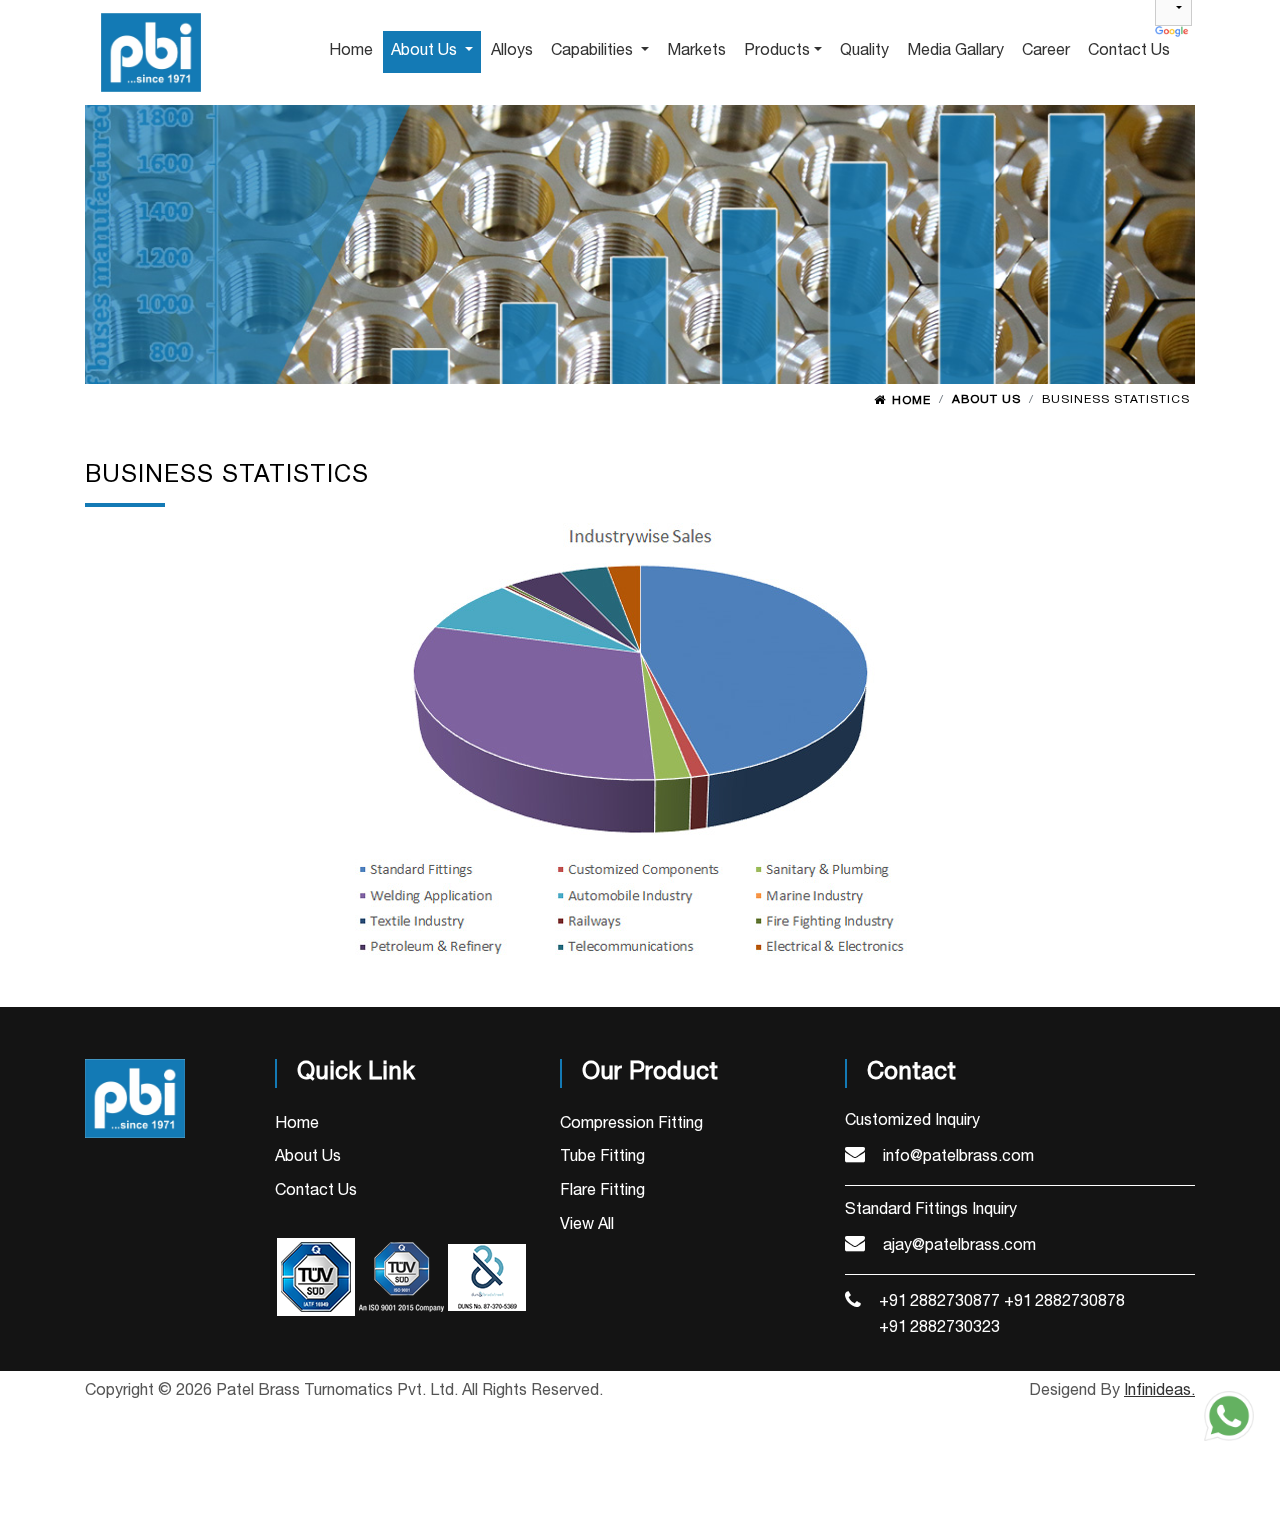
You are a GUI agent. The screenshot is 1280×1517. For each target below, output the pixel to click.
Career (1046, 51)
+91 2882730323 (939, 1328)
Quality (864, 51)
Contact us (1129, 51)
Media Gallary (955, 51)
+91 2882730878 (1064, 1302)
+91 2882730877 (939, 1302)
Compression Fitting (631, 1124)
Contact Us (316, 1191)
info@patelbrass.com (958, 1157)
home (351, 51)
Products (777, 51)
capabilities (594, 51)
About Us (308, 1157)
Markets (696, 51)
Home (911, 400)
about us (426, 51)
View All (587, 1225)
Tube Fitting (602, 1157)
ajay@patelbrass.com (959, 1246)
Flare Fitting (602, 1191)
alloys (512, 51)
